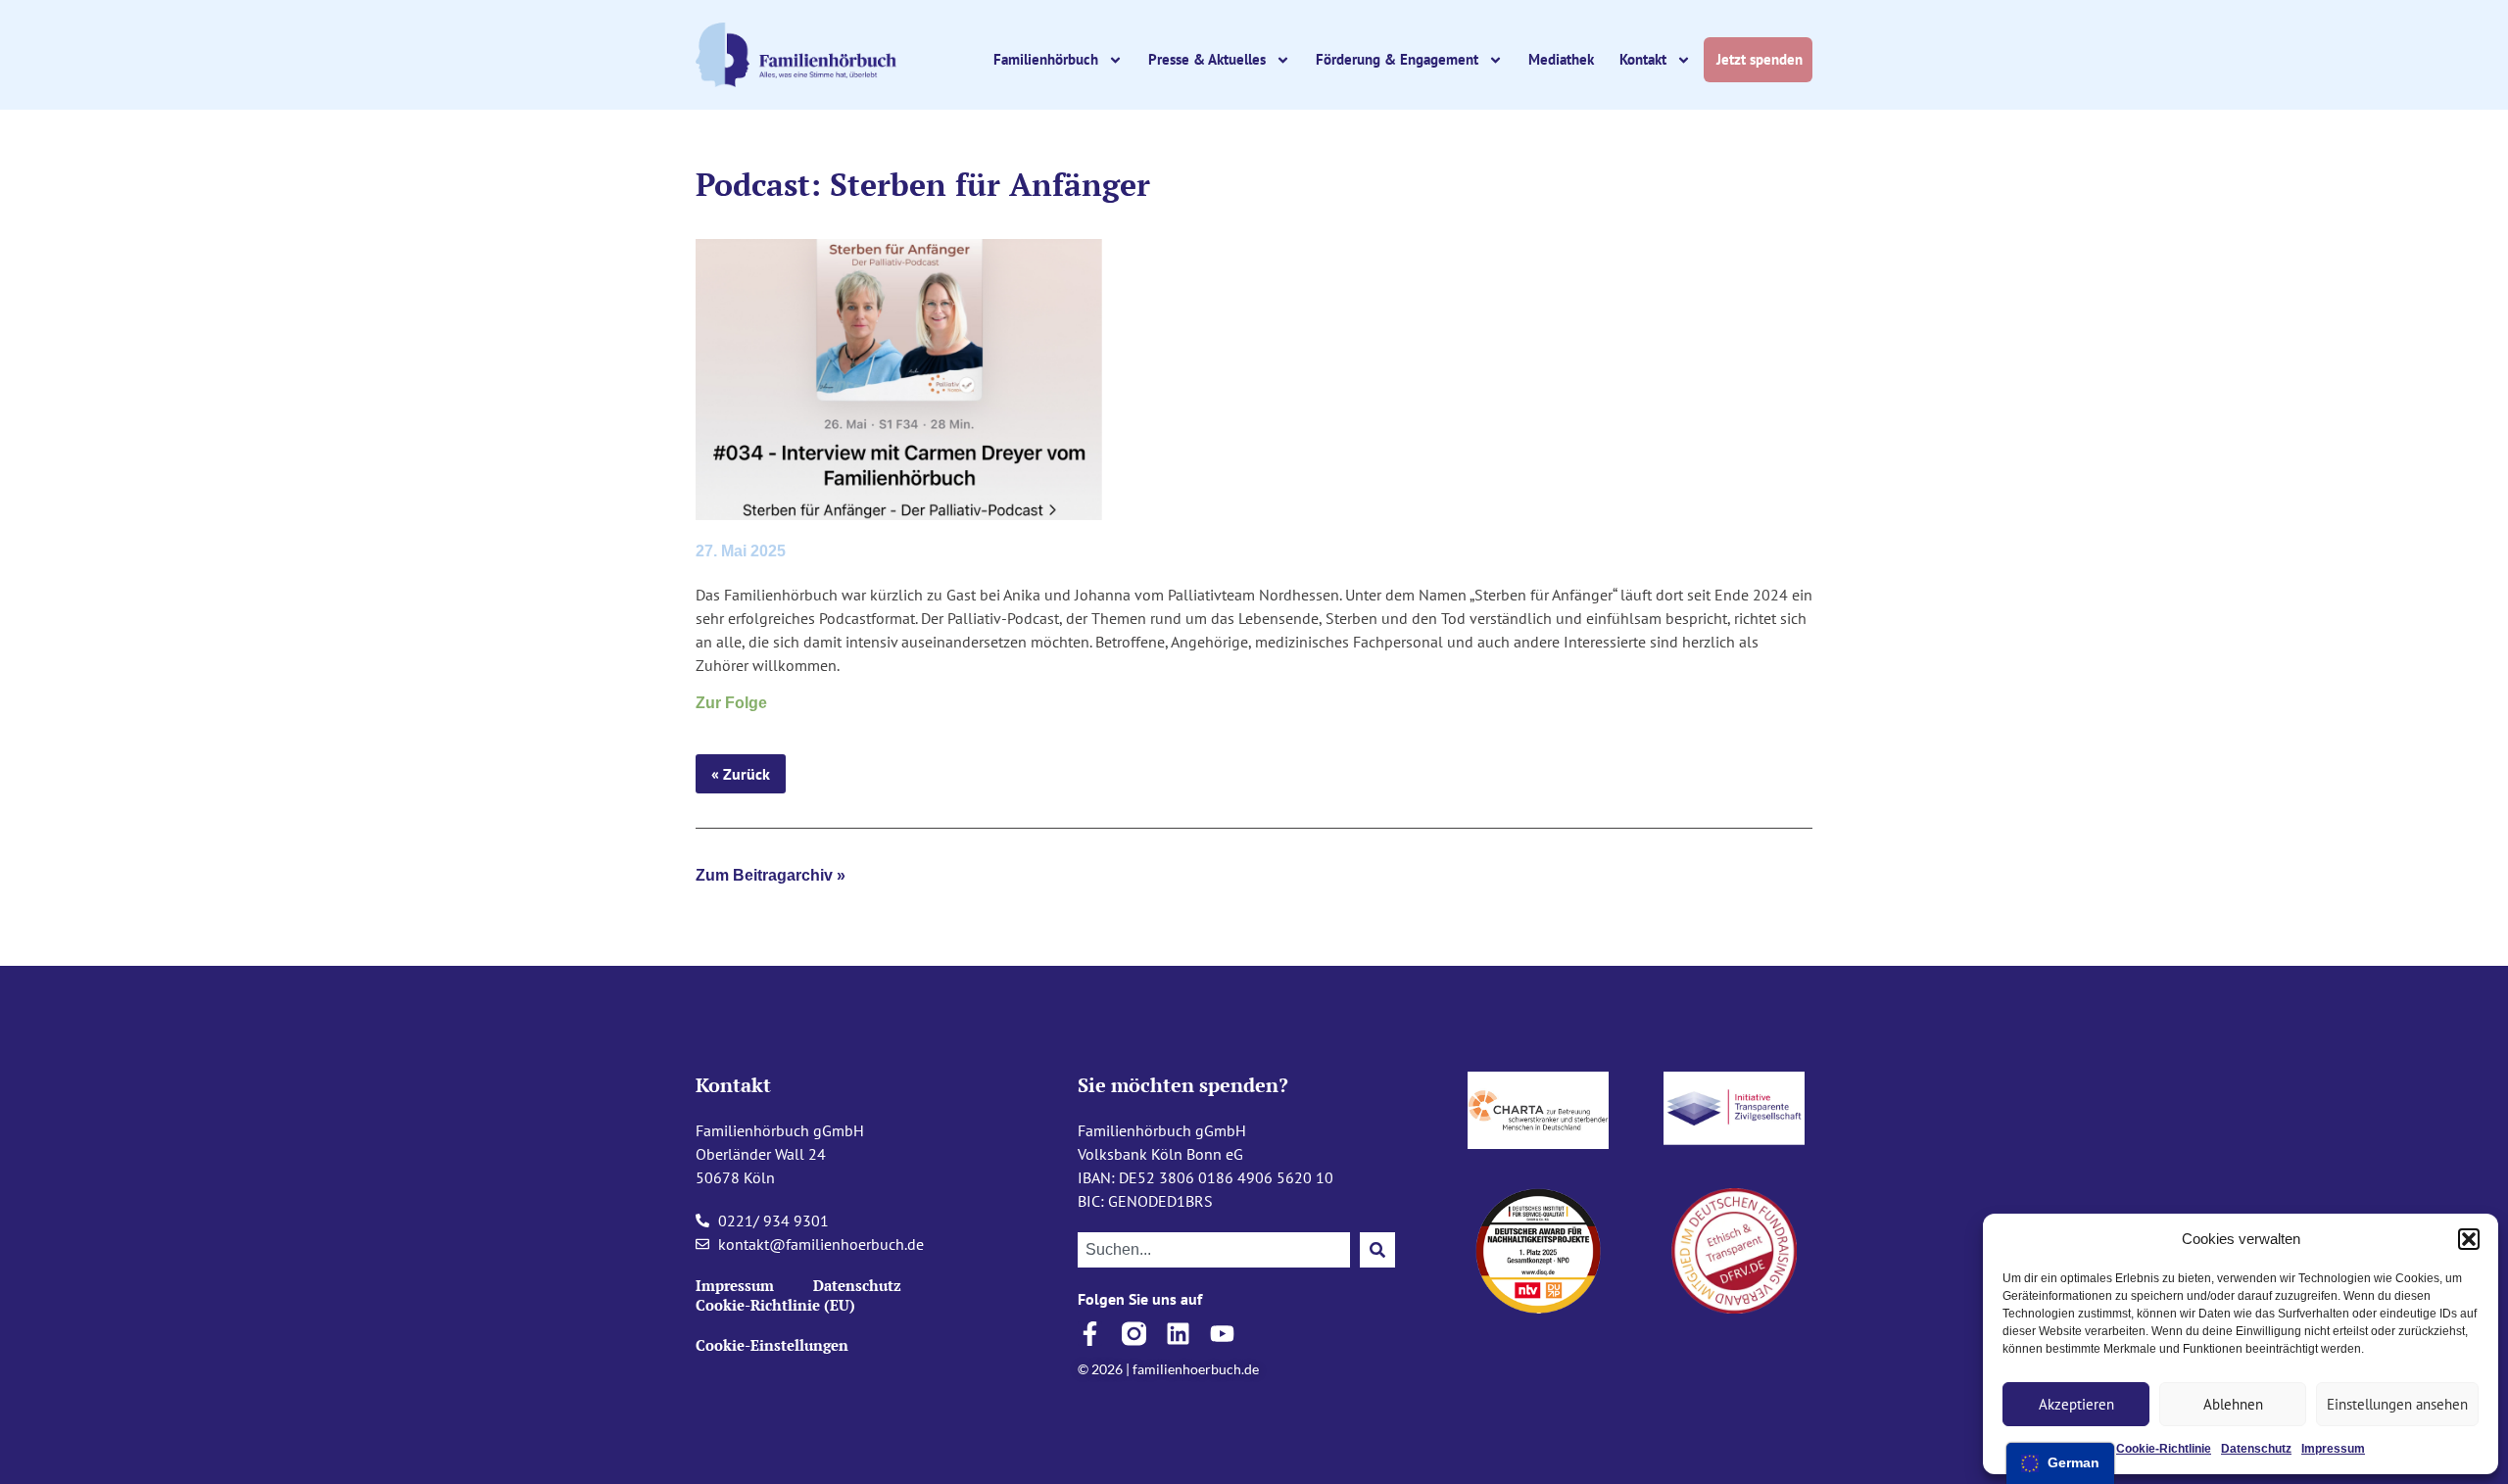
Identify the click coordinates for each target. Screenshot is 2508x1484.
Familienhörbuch (1046, 59)
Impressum (2333, 1449)
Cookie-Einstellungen (772, 1345)
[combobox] (1214, 1250)
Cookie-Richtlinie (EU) (775, 1305)
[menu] (2060, 1463)
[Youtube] (1222, 1334)
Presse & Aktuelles (1207, 59)
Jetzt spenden (1761, 59)
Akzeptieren (2076, 1404)
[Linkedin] (1178, 1334)
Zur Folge (731, 703)
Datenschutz (2256, 1449)
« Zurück (741, 774)
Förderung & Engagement (1397, 59)
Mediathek (1561, 59)
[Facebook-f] (1090, 1334)
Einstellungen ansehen (2397, 1404)
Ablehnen (2233, 1404)
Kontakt (1643, 59)
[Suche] (1377, 1250)
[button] (2469, 1239)
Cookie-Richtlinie (2164, 1449)
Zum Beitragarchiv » (771, 875)
